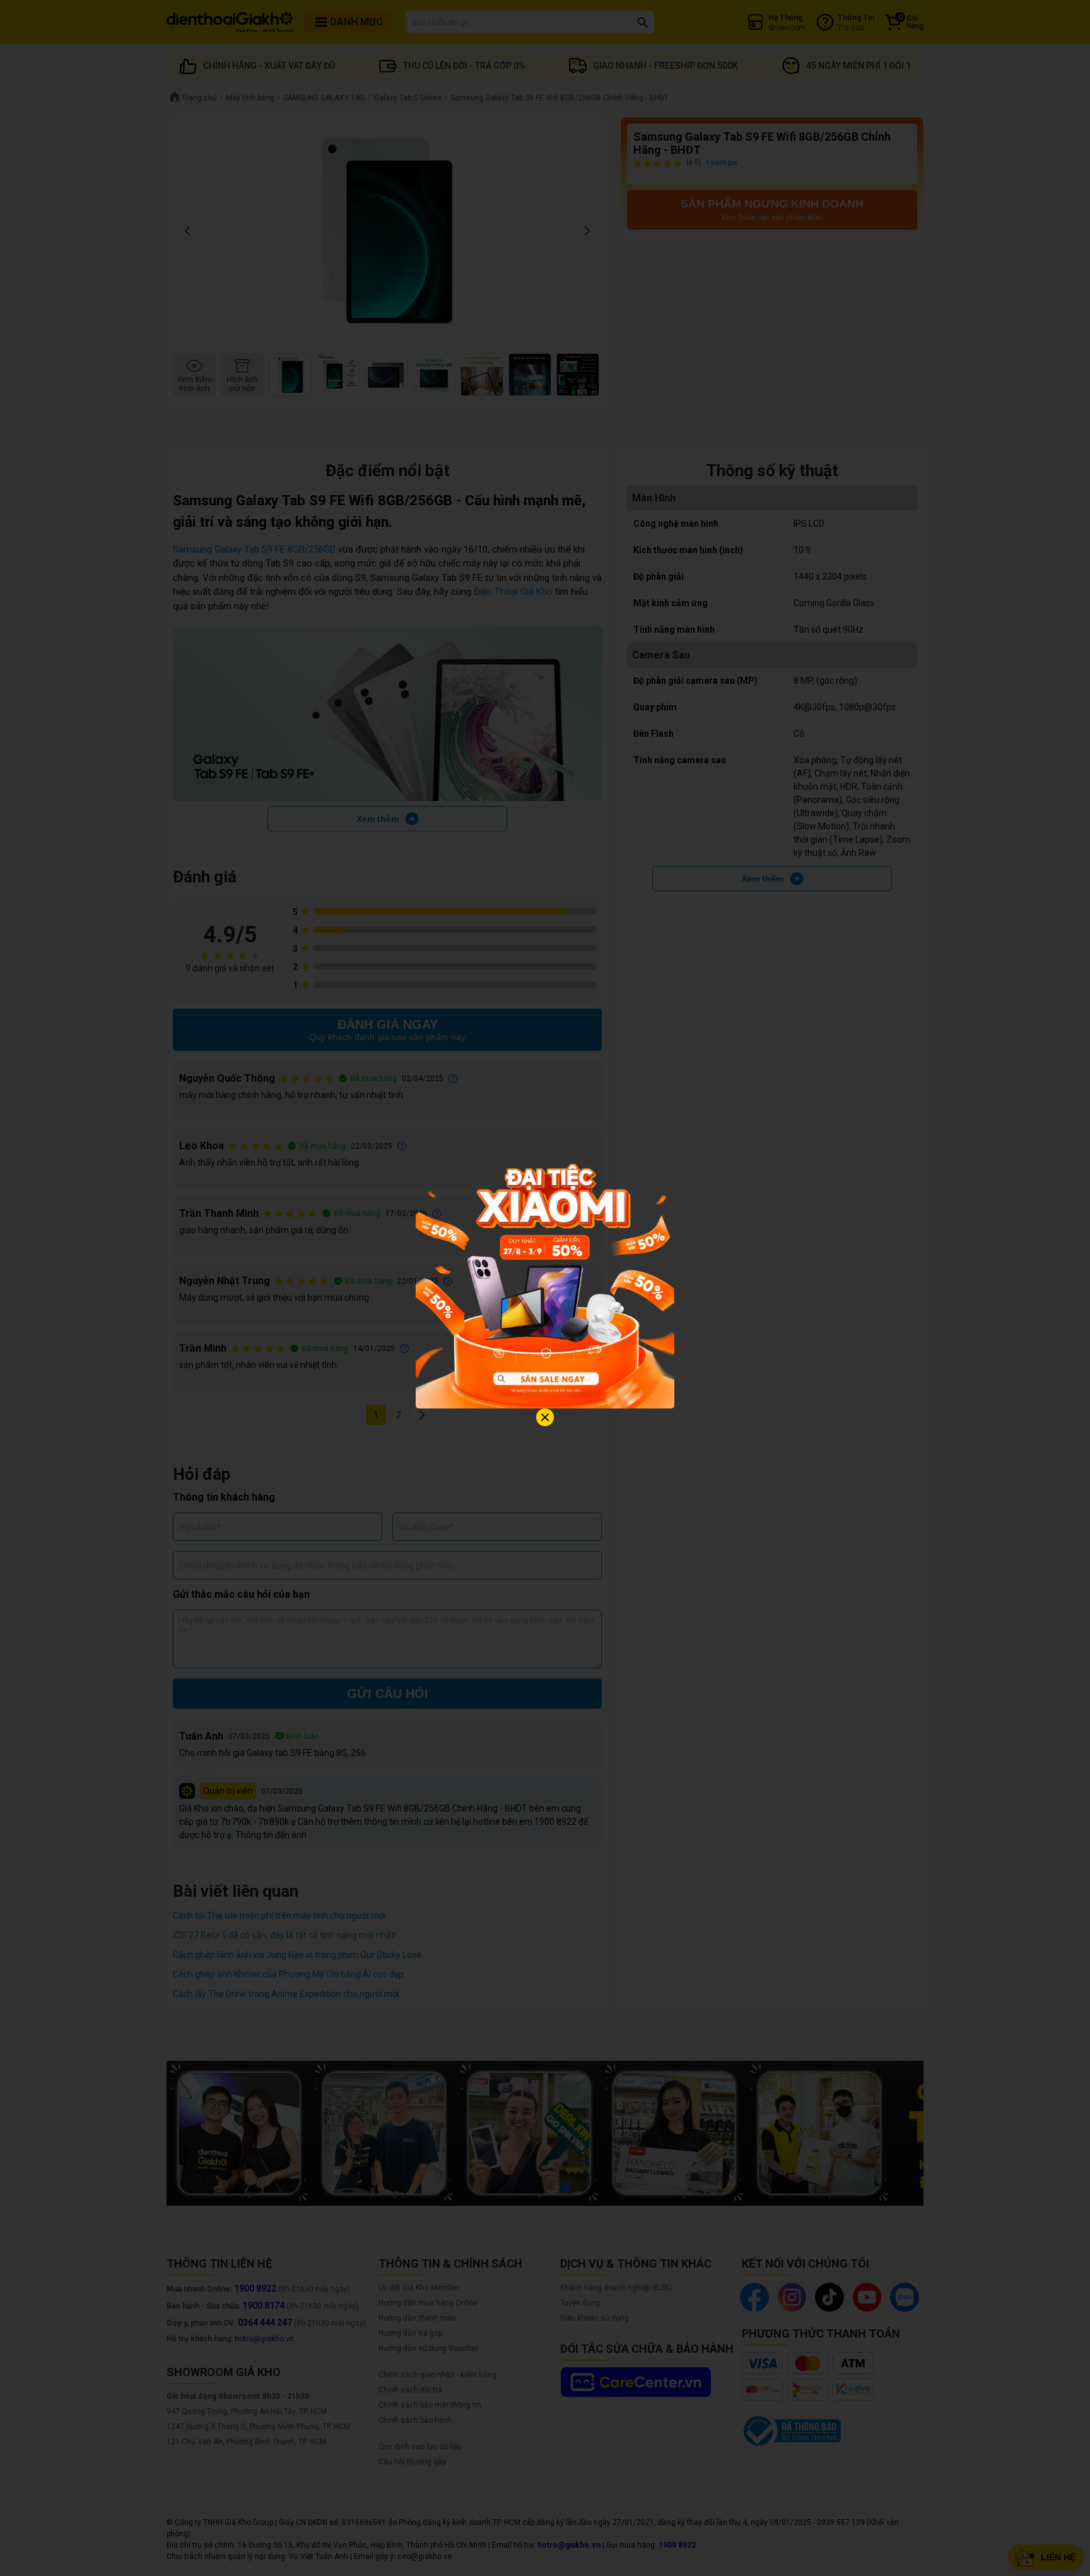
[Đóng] (545, 1417)
